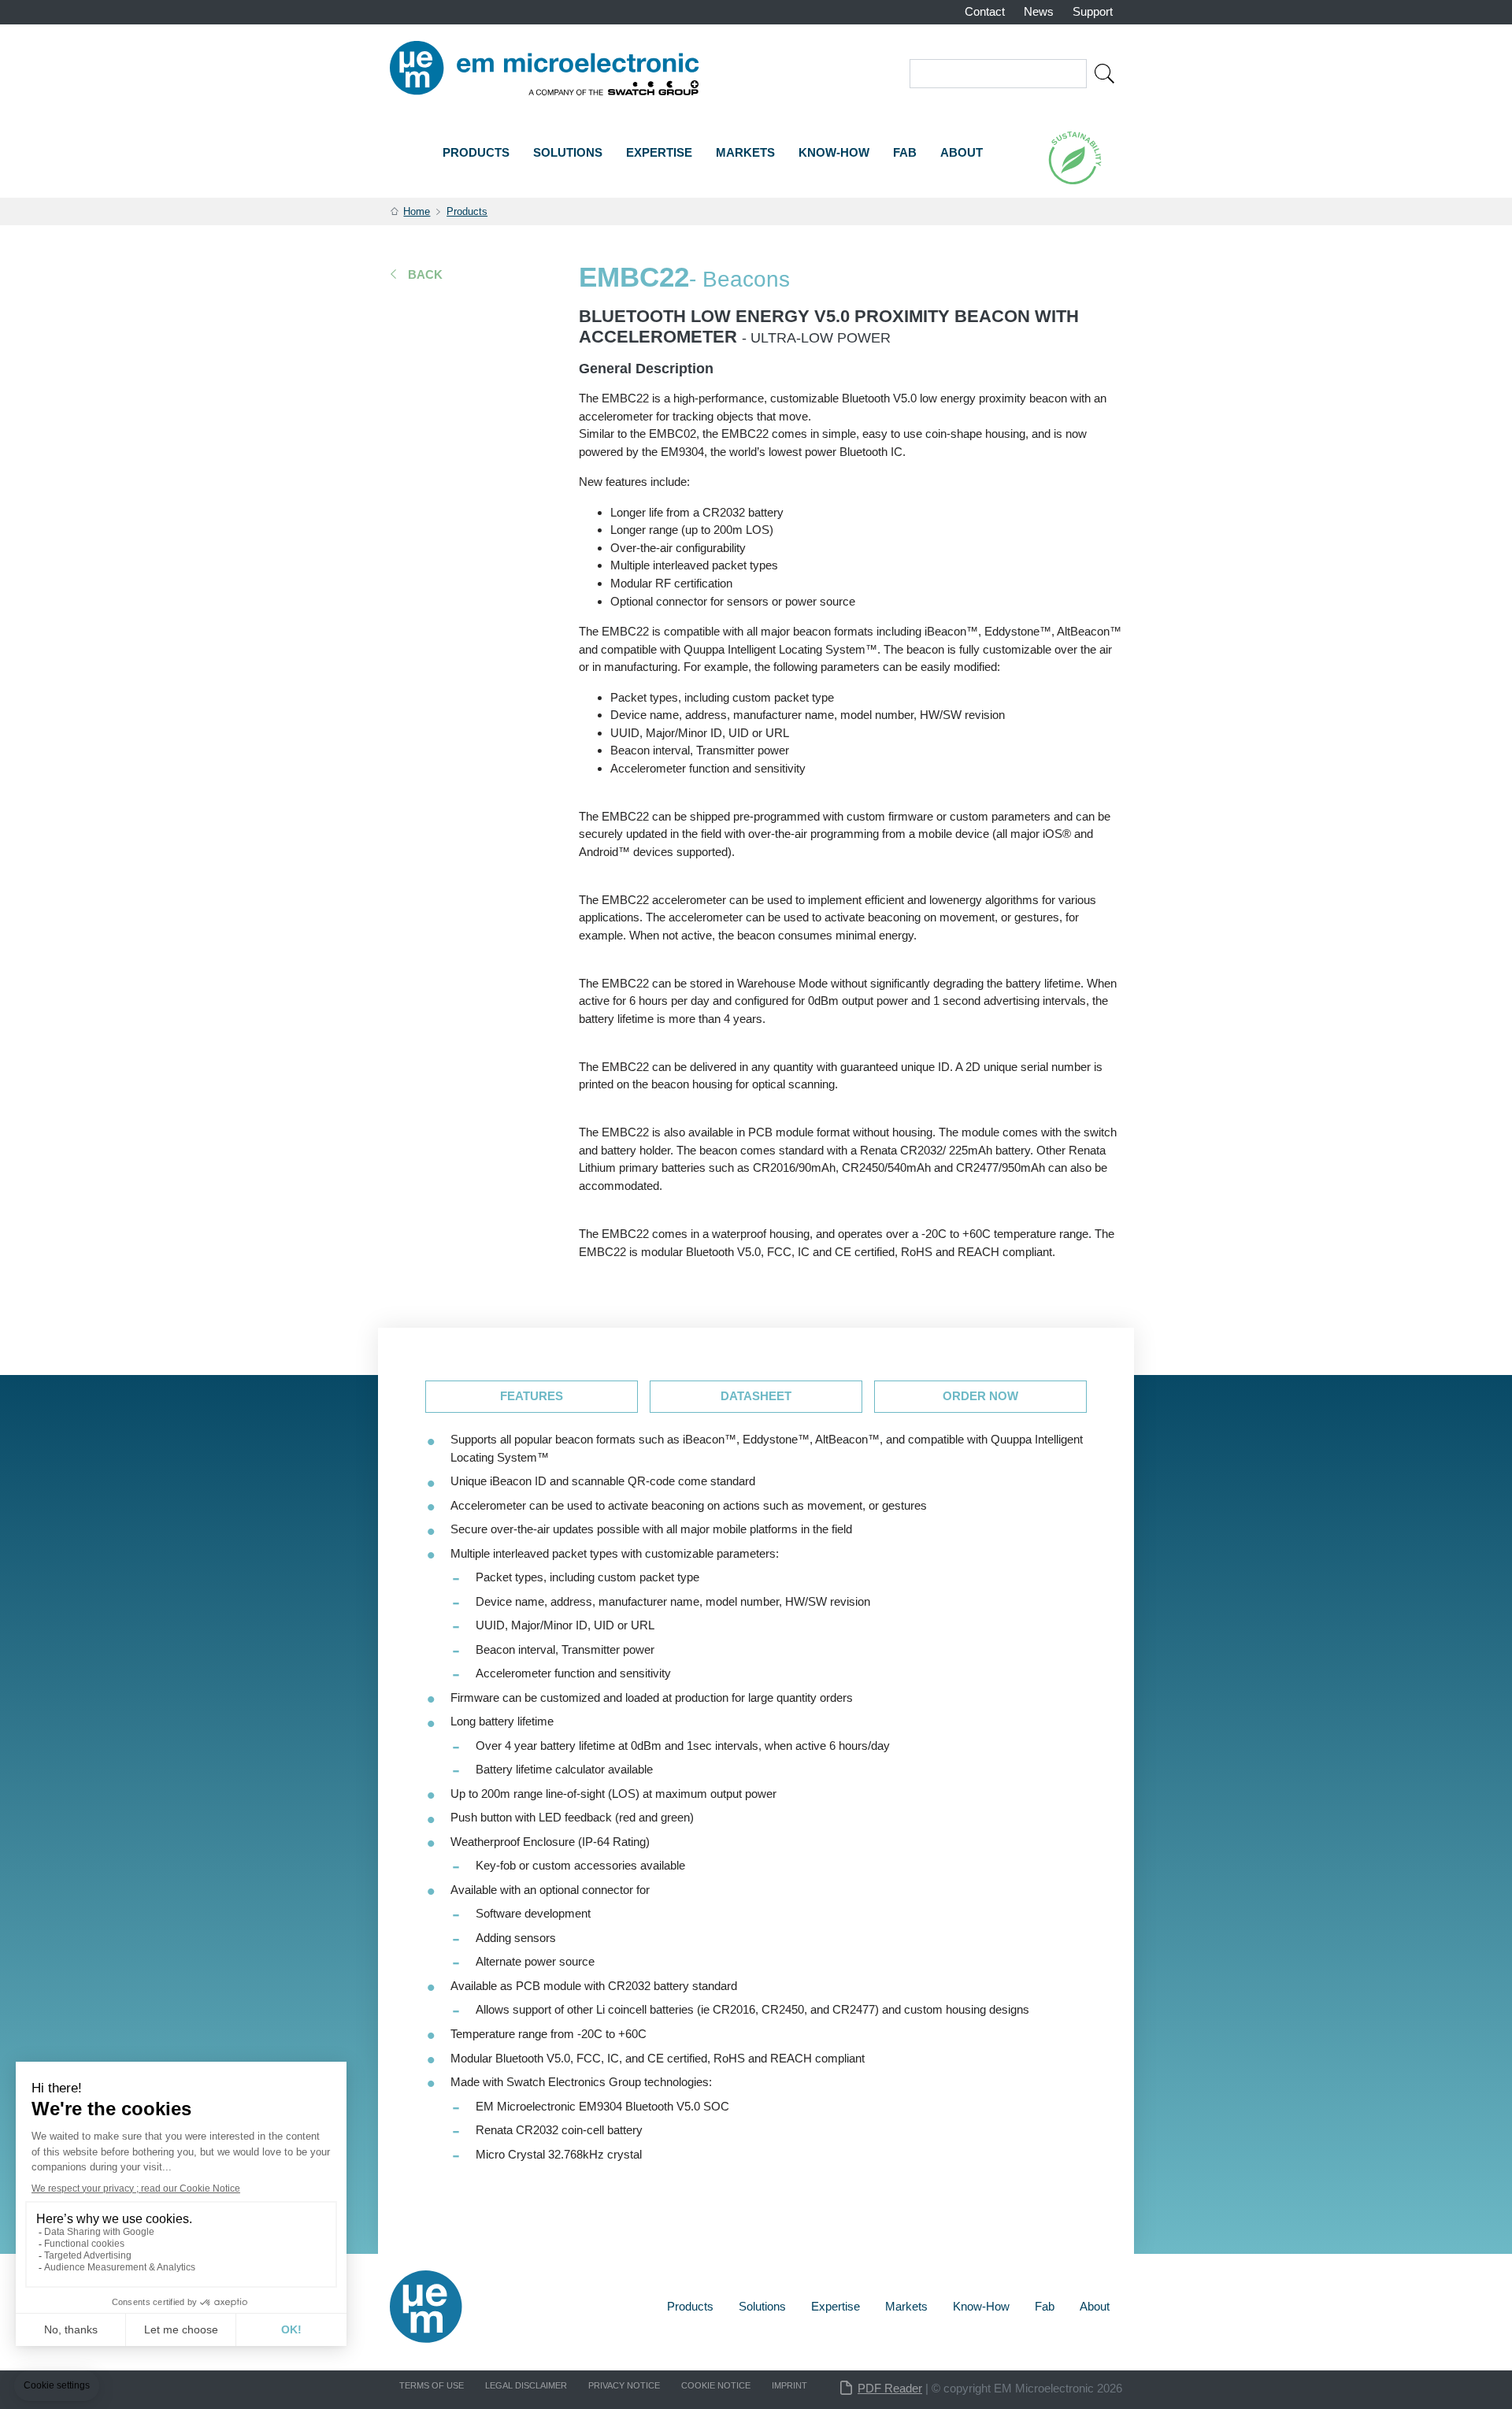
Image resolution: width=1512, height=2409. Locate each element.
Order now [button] (980, 1396)
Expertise (659, 152)
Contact (985, 11)
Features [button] (532, 1396)
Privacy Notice (624, 2385)
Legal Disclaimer (526, 2385)
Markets (745, 152)
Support (1093, 11)
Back (425, 274)
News (1039, 11)
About (962, 152)
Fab (905, 152)
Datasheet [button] (756, 1396)
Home (417, 211)
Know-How (834, 152)
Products (476, 152)
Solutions (568, 152)
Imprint (789, 2385)
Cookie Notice (716, 2385)
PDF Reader (890, 2388)
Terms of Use (432, 2385)
